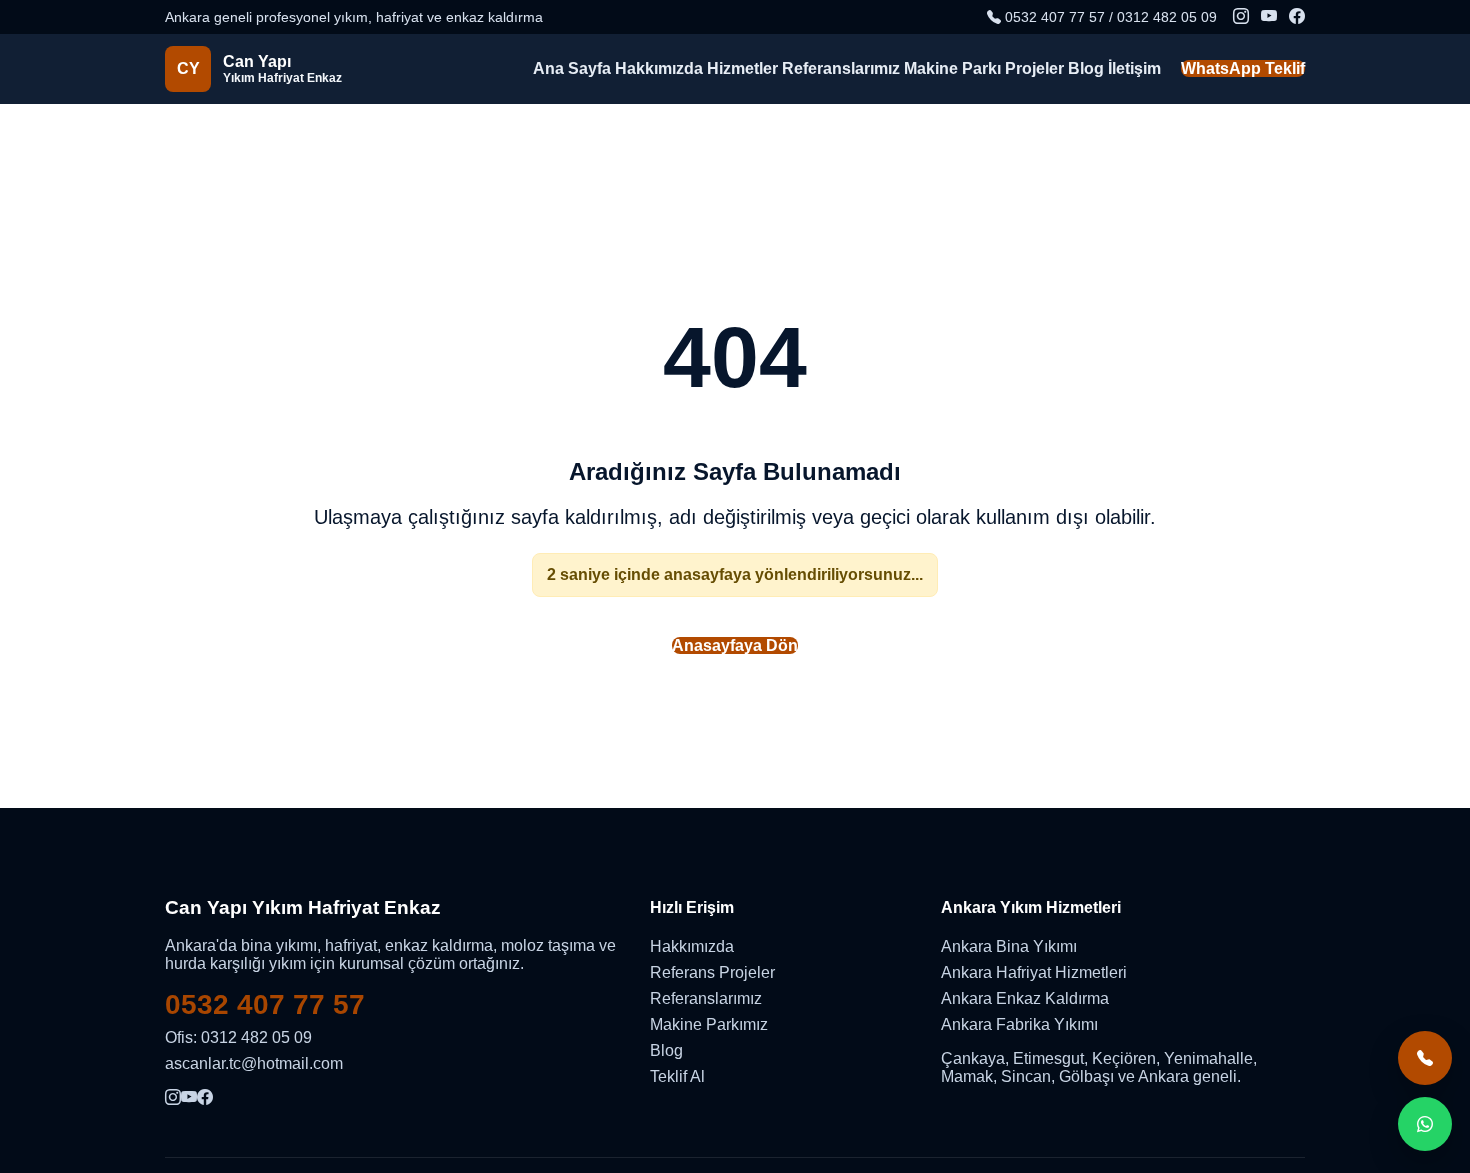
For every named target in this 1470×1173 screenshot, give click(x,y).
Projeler (1034, 68)
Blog (1086, 68)
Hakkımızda (659, 68)
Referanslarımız (841, 68)
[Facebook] (1297, 17)
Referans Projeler (712, 972)
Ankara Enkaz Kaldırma (1025, 998)
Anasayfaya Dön (735, 645)
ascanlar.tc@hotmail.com (254, 1063)
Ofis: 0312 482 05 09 (238, 1037)
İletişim (1134, 68)
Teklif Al (677, 1076)
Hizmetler (742, 68)
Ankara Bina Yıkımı (1009, 946)
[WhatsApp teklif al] (1425, 1124)
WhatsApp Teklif (1243, 68)
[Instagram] (1241, 17)
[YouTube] (1269, 17)
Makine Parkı (952, 68)
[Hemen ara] (1425, 1058)
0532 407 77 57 (265, 1004)
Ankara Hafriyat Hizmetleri (1034, 972)
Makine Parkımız (709, 1024)
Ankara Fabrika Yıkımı (1019, 1024)
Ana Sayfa (572, 68)
